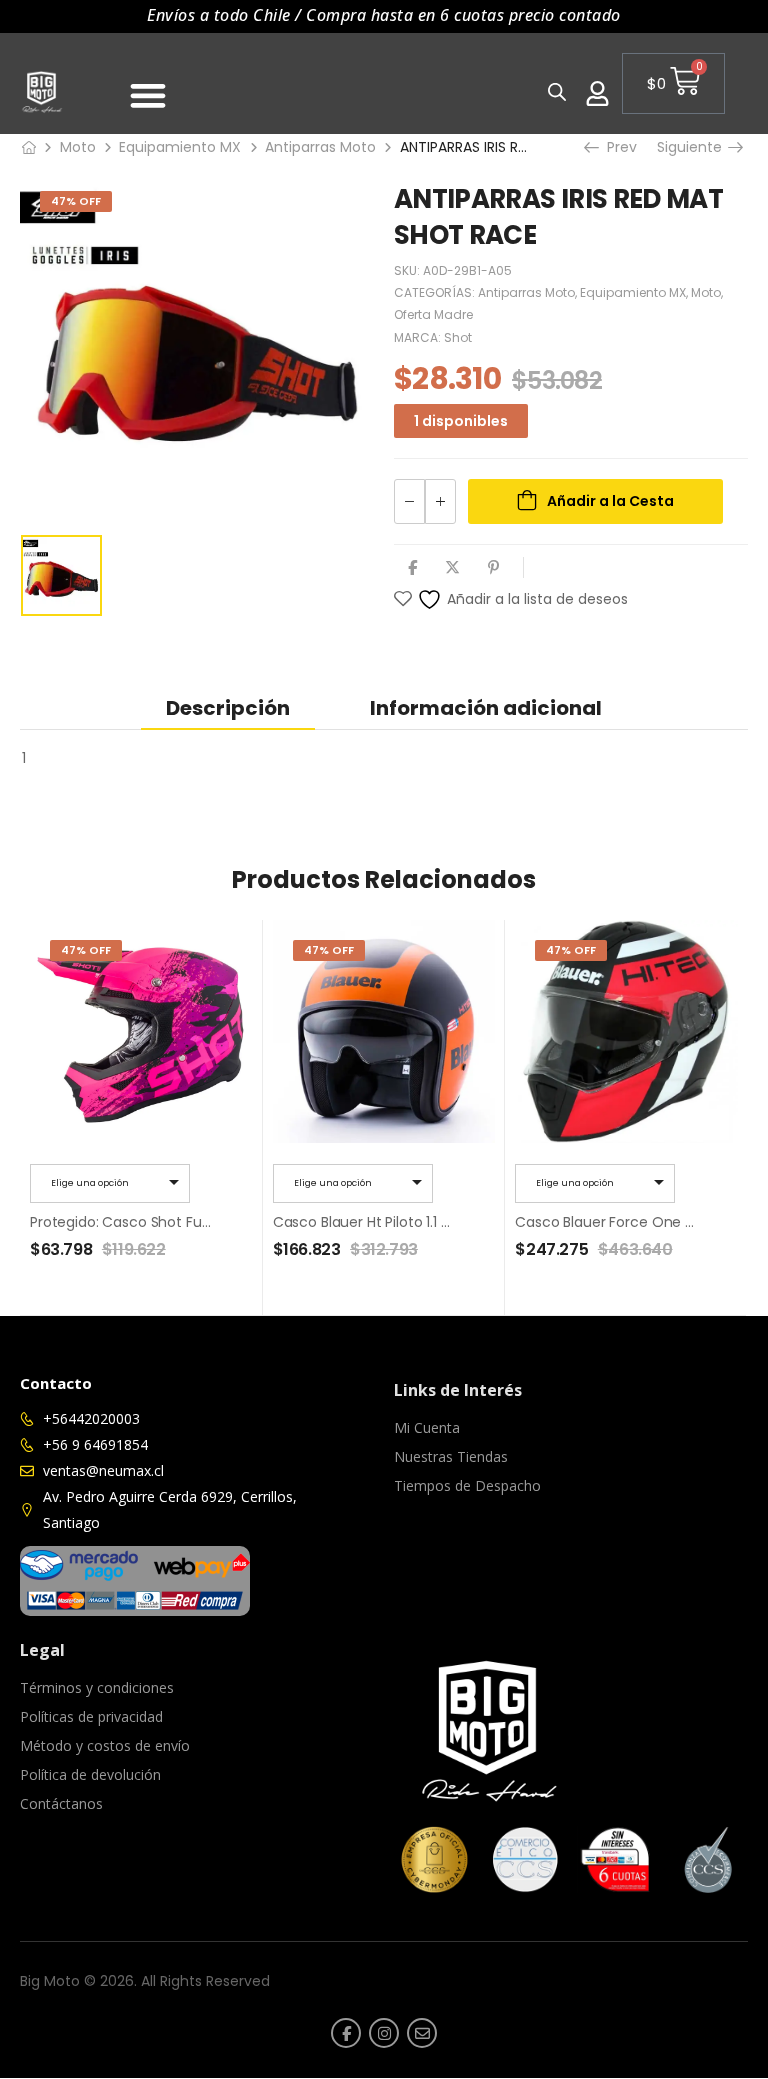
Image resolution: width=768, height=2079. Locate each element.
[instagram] (384, 2033)
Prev (617, 147)
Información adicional (486, 708)
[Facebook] (412, 567)
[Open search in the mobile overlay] (555, 91)
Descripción (228, 708)
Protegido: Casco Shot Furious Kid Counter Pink (189, 1222)
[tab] (228, 707)
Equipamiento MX (180, 147)
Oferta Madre (433, 314)
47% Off (76, 201)
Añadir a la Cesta (610, 501)
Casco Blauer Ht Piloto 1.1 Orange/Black (404, 1222)
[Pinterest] (493, 567)
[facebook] (346, 2033)
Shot (458, 337)
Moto (78, 147)
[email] (422, 2033)
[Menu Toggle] (148, 95)
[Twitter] (452, 567)
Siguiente (695, 147)
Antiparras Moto (320, 147)
